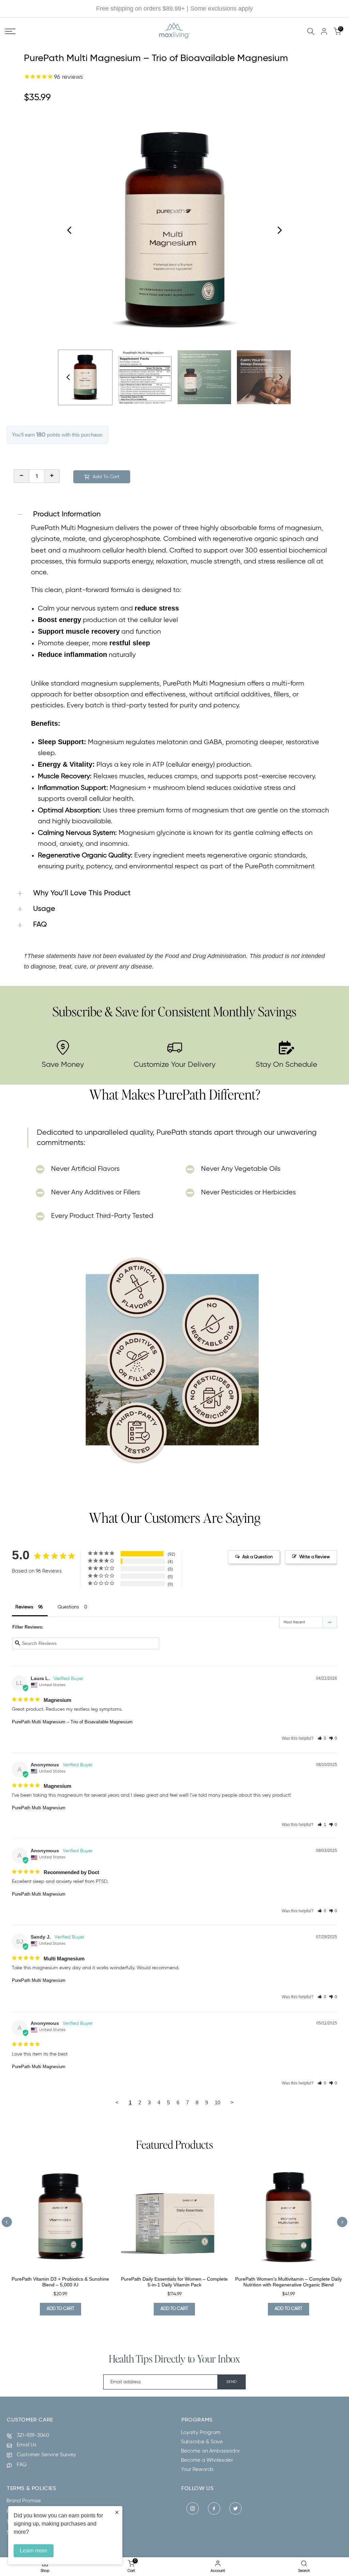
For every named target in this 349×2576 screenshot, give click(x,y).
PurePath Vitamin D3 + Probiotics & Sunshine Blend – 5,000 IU (60, 2282)
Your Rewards (197, 2469)
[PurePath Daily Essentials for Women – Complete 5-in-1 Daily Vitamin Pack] (175, 2217)
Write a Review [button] (315, 1557)
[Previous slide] (7, 2222)
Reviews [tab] (24, 1607)
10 (217, 2102)
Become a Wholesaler (207, 2460)
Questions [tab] (68, 1607)
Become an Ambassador (210, 2451)
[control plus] (52, 476)
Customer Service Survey (46, 2455)
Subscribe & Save (202, 2442)
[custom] (193, 2508)
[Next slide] (279, 230)
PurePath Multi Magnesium (39, 1808)
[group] (85, 377)
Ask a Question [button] (257, 1557)
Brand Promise (24, 2501)
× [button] (117, 2512)
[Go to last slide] (70, 230)
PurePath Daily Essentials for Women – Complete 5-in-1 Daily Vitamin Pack (174, 2282)
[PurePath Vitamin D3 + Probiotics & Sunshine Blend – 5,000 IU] (60, 2217)
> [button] (232, 2102)
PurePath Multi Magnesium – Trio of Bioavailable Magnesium (72, 1722)
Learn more (34, 2551)
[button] (322, 1738)
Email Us (27, 2445)
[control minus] (21, 476)
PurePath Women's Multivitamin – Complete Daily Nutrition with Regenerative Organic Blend (289, 2282)
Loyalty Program (201, 2433)
